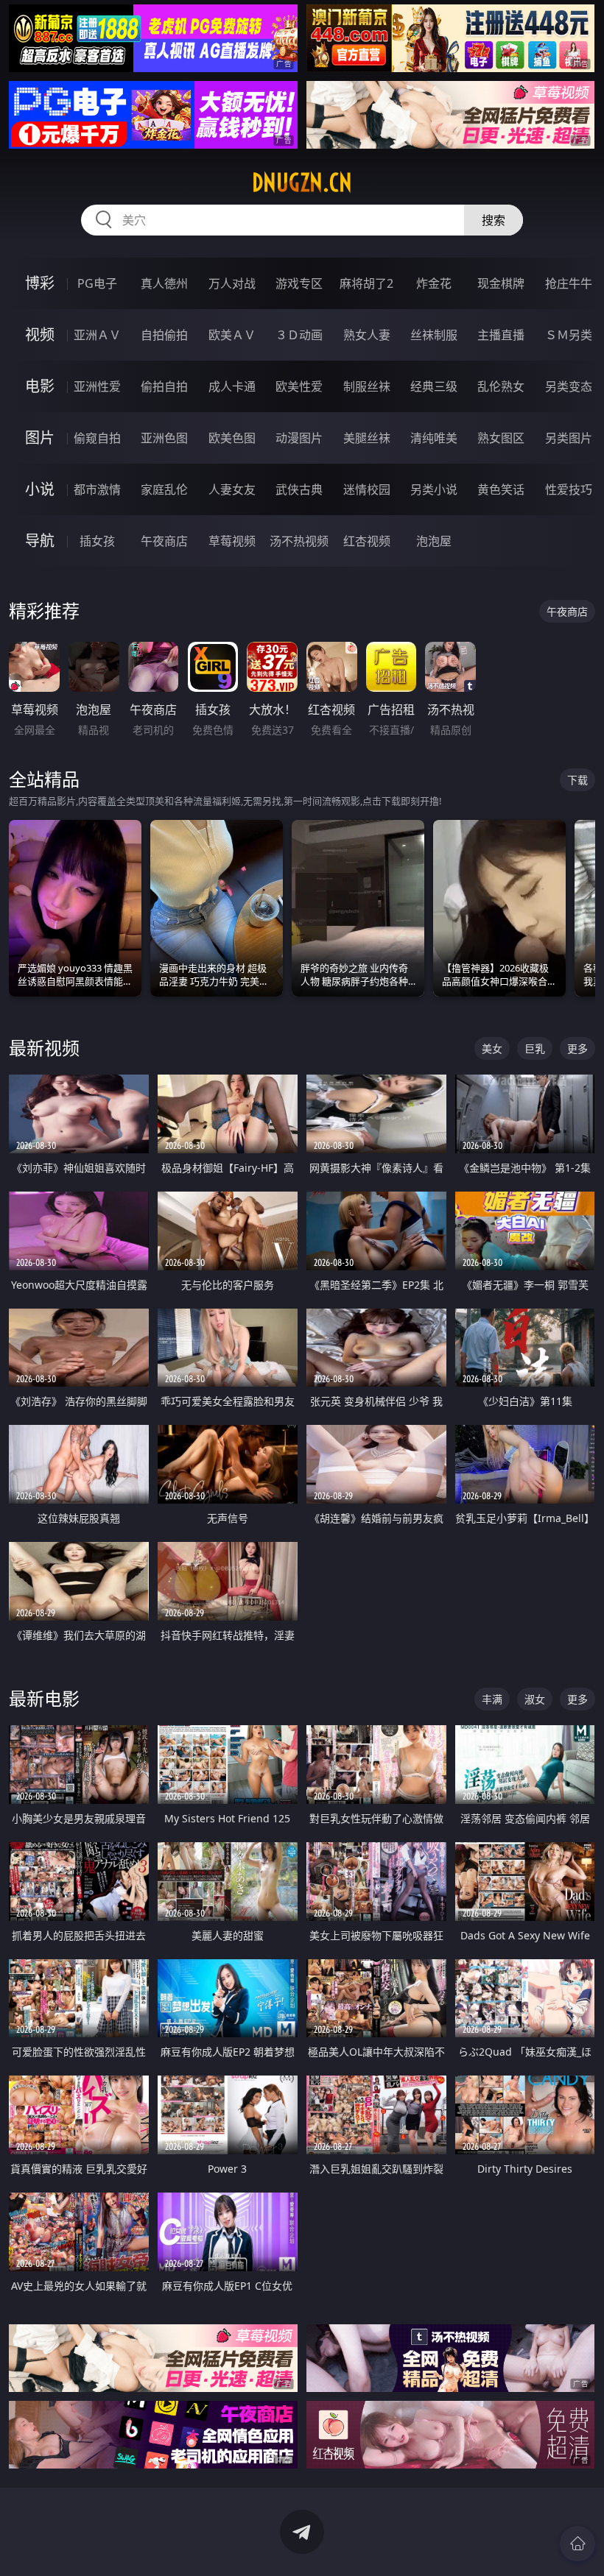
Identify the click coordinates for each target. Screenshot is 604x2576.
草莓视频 (232, 541)
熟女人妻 (367, 335)
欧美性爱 (299, 386)
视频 (40, 335)
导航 (40, 541)
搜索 (494, 220)
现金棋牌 (501, 283)
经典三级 (434, 386)
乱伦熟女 (501, 386)
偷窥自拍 (97, 438)
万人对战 (232, 283)
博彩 (40, 283)
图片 (40, 438)
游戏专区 (299, 283)
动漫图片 (299, 438)
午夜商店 (164, 541)
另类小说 (434, 489)
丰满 (492, 1699)
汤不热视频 (299, 541)
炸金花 (434, 283)
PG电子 (97, 283)
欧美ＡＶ (232, 335)
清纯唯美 (434, 438)
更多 (577, 1048)
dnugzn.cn (302, 183)
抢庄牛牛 (569, 283)
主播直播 (501, 335)
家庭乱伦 (164, 489)
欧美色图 (232, 438)
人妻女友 (232, 489)
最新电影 (44, 1698)
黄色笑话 (501, 489)
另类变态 (569, 386)
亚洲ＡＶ (97, 335)
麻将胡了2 (366, 283)
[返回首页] (577, 2544)
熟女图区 (501, 438)
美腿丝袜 (367, 438)
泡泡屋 (434, 541)
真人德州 (164, 283)
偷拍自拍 (164, 386)
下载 (577, 780)
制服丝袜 (367, 386)
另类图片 (569, 438)
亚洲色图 (164, 438)
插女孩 (97, 541)
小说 (40, 489)
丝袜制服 (434, 335)
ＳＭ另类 (569, 335)
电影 (40, 386)
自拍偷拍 (164, 335)
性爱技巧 (569, 489)
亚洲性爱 (97, 386)
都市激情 (97, 489)
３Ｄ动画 (299, 335)
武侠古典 (299, 489)
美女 (492, 1048)
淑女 (535, 1699)
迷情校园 (367, 489)
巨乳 (535, 1048)
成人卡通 (232, 386)
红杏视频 (367, 541)
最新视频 (44, 1048)
